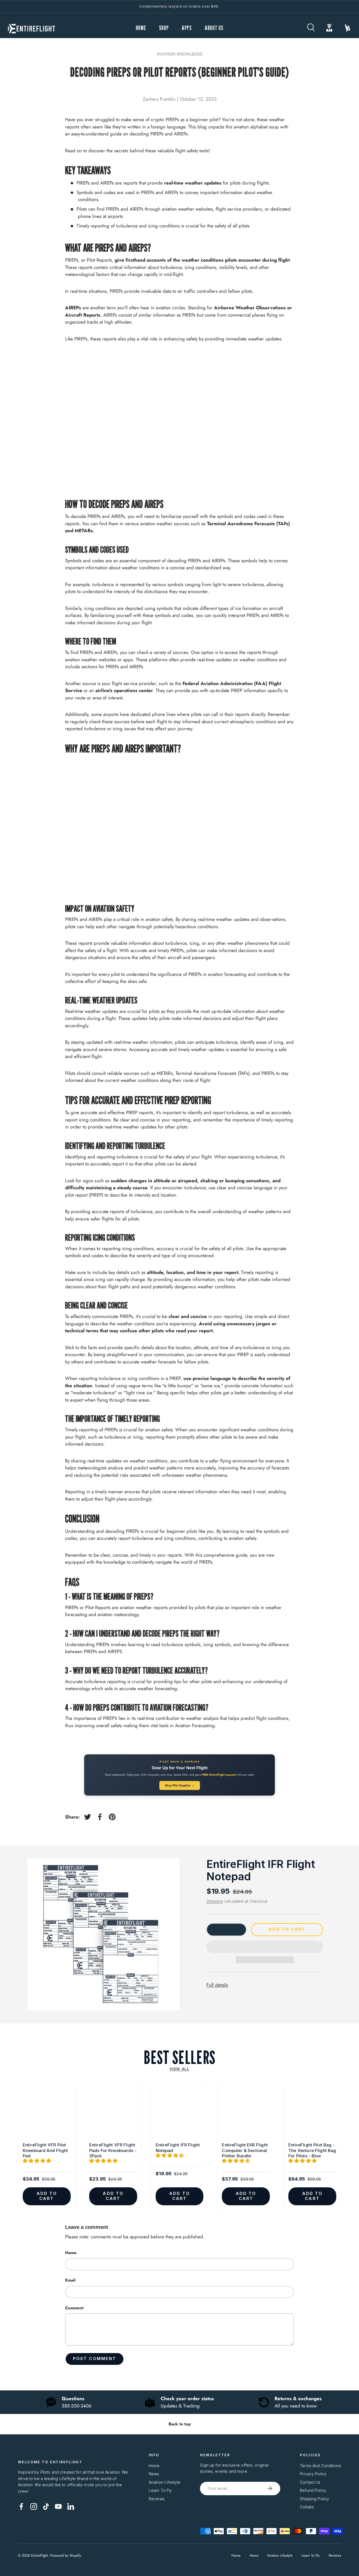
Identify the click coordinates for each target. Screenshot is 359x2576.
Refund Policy (313, 2490)
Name (71, 2253)
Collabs (307, 2507)
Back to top (180, 2424)
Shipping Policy (314, 2499)
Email (70, 2280)
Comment (74, 2308)
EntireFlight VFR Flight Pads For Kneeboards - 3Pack (113, 2150)
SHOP (164, 28)
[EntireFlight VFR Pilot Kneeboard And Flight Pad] (47, 2114)
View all (179, 2069)
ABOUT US (214, 28)
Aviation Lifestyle (165, 2482)
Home (154, 2466)
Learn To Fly (160, 2490)
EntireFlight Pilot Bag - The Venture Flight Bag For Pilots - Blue (312, 2150)
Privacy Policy (313, 2474)
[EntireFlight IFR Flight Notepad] (180, 2114)
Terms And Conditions (320, 2466)
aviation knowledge (180, 54)
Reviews (157, 2499)
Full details (217, 1985)
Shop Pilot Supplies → (180, 1785)
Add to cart (287, 1929)
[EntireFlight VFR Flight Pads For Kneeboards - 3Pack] (113, 2114)
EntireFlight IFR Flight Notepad (261, 1870)
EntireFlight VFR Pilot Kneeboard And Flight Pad (45, 2150)
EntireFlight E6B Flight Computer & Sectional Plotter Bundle (245, 2150)
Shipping (215, 1901)
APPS (187, 28)
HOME (141, 28)
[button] (265, 1947)
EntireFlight (40, 2555)
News (154, 2474)
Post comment (95, 2359)
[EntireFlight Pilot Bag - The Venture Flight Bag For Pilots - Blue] (312, 2114)
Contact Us (310, 2482)
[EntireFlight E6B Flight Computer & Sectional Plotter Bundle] (246, 2114)
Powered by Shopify (65, 2555)
